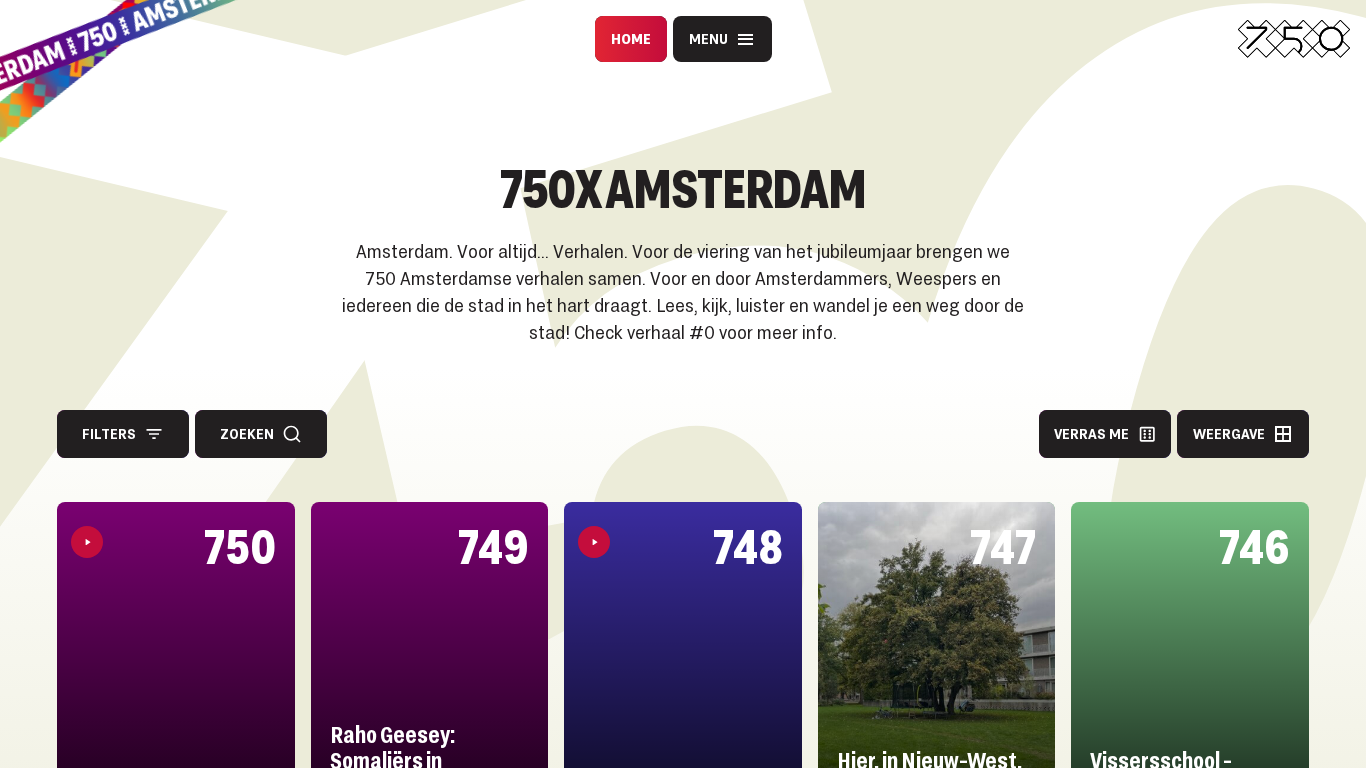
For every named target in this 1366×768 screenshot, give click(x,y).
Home (631, 38)
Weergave (1229, 433)
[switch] (540, 137)
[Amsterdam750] (1294, 39)
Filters (109, 433)
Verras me (1091, 433)
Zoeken (247, 433)
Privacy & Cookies (536, 90)
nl (745, 137)
